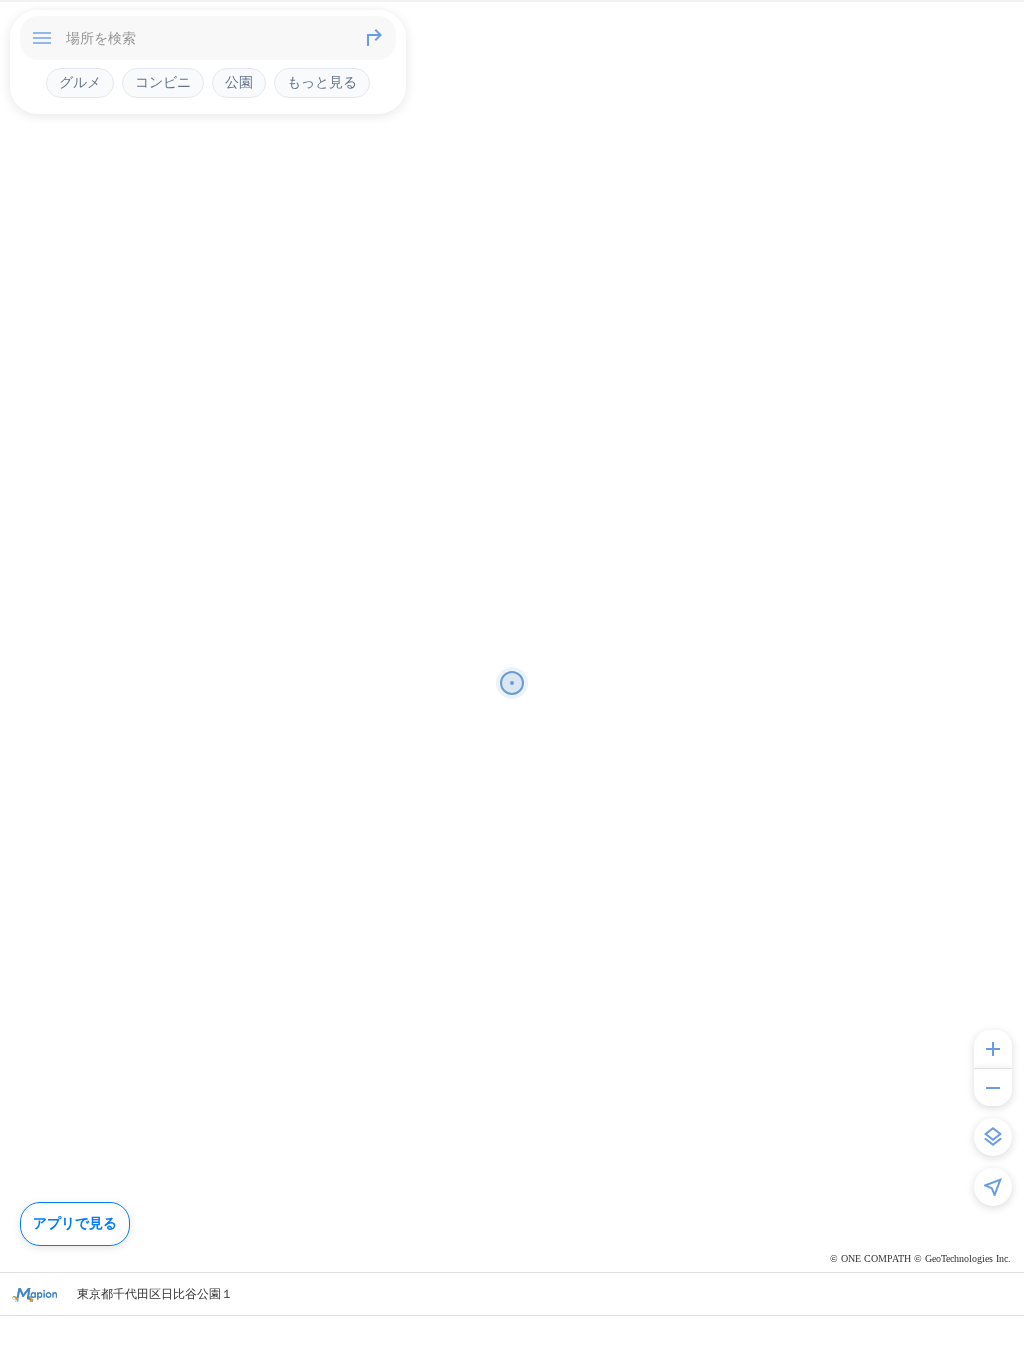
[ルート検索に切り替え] (374, 38)
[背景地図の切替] (993, 1137)
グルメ (80, 82)
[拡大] (993, 1049)
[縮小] (993, 1087)
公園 (239, 82)
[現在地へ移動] (993, 1187)
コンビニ (163, 82)
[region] (512, 683)
